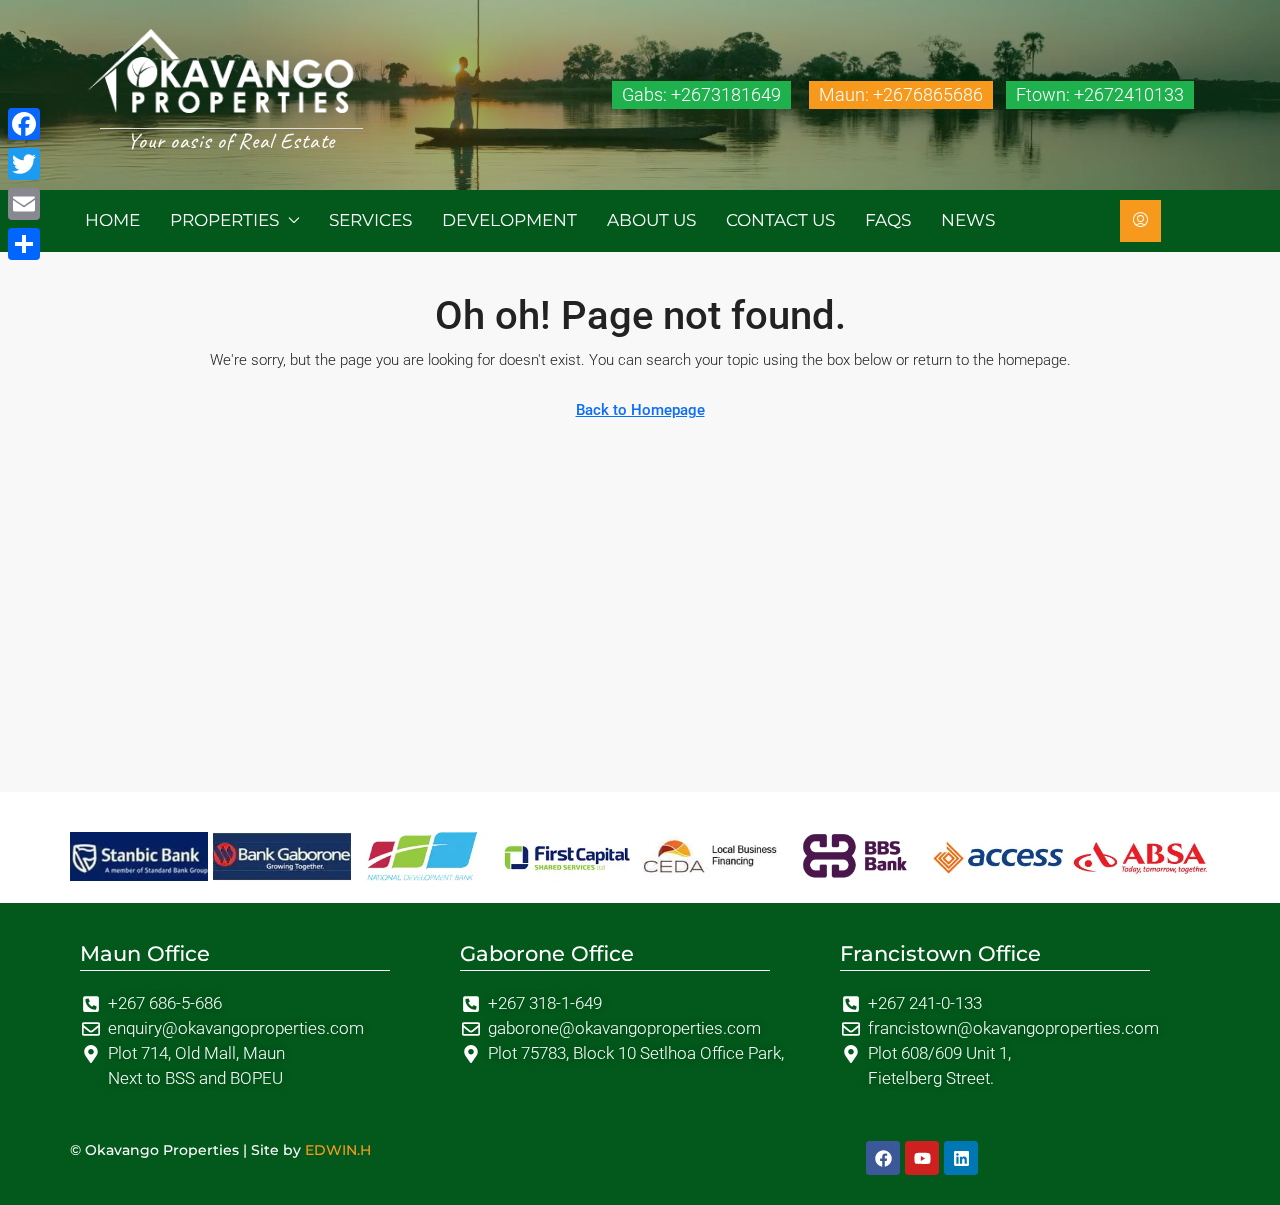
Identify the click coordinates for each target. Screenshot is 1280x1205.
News (968, 220)
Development (509, 220)
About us (651, 220)
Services (370, 220)
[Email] (24, 204)
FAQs (888, 220)
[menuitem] (1140, 221)
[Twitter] (24, 164)
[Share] (24, 244)
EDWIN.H (338, 1150)
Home (112, 220)
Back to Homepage (640, 410)
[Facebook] (883, 1158)
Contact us (780, 220)
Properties (224, 220)
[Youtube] (922, 1158)
